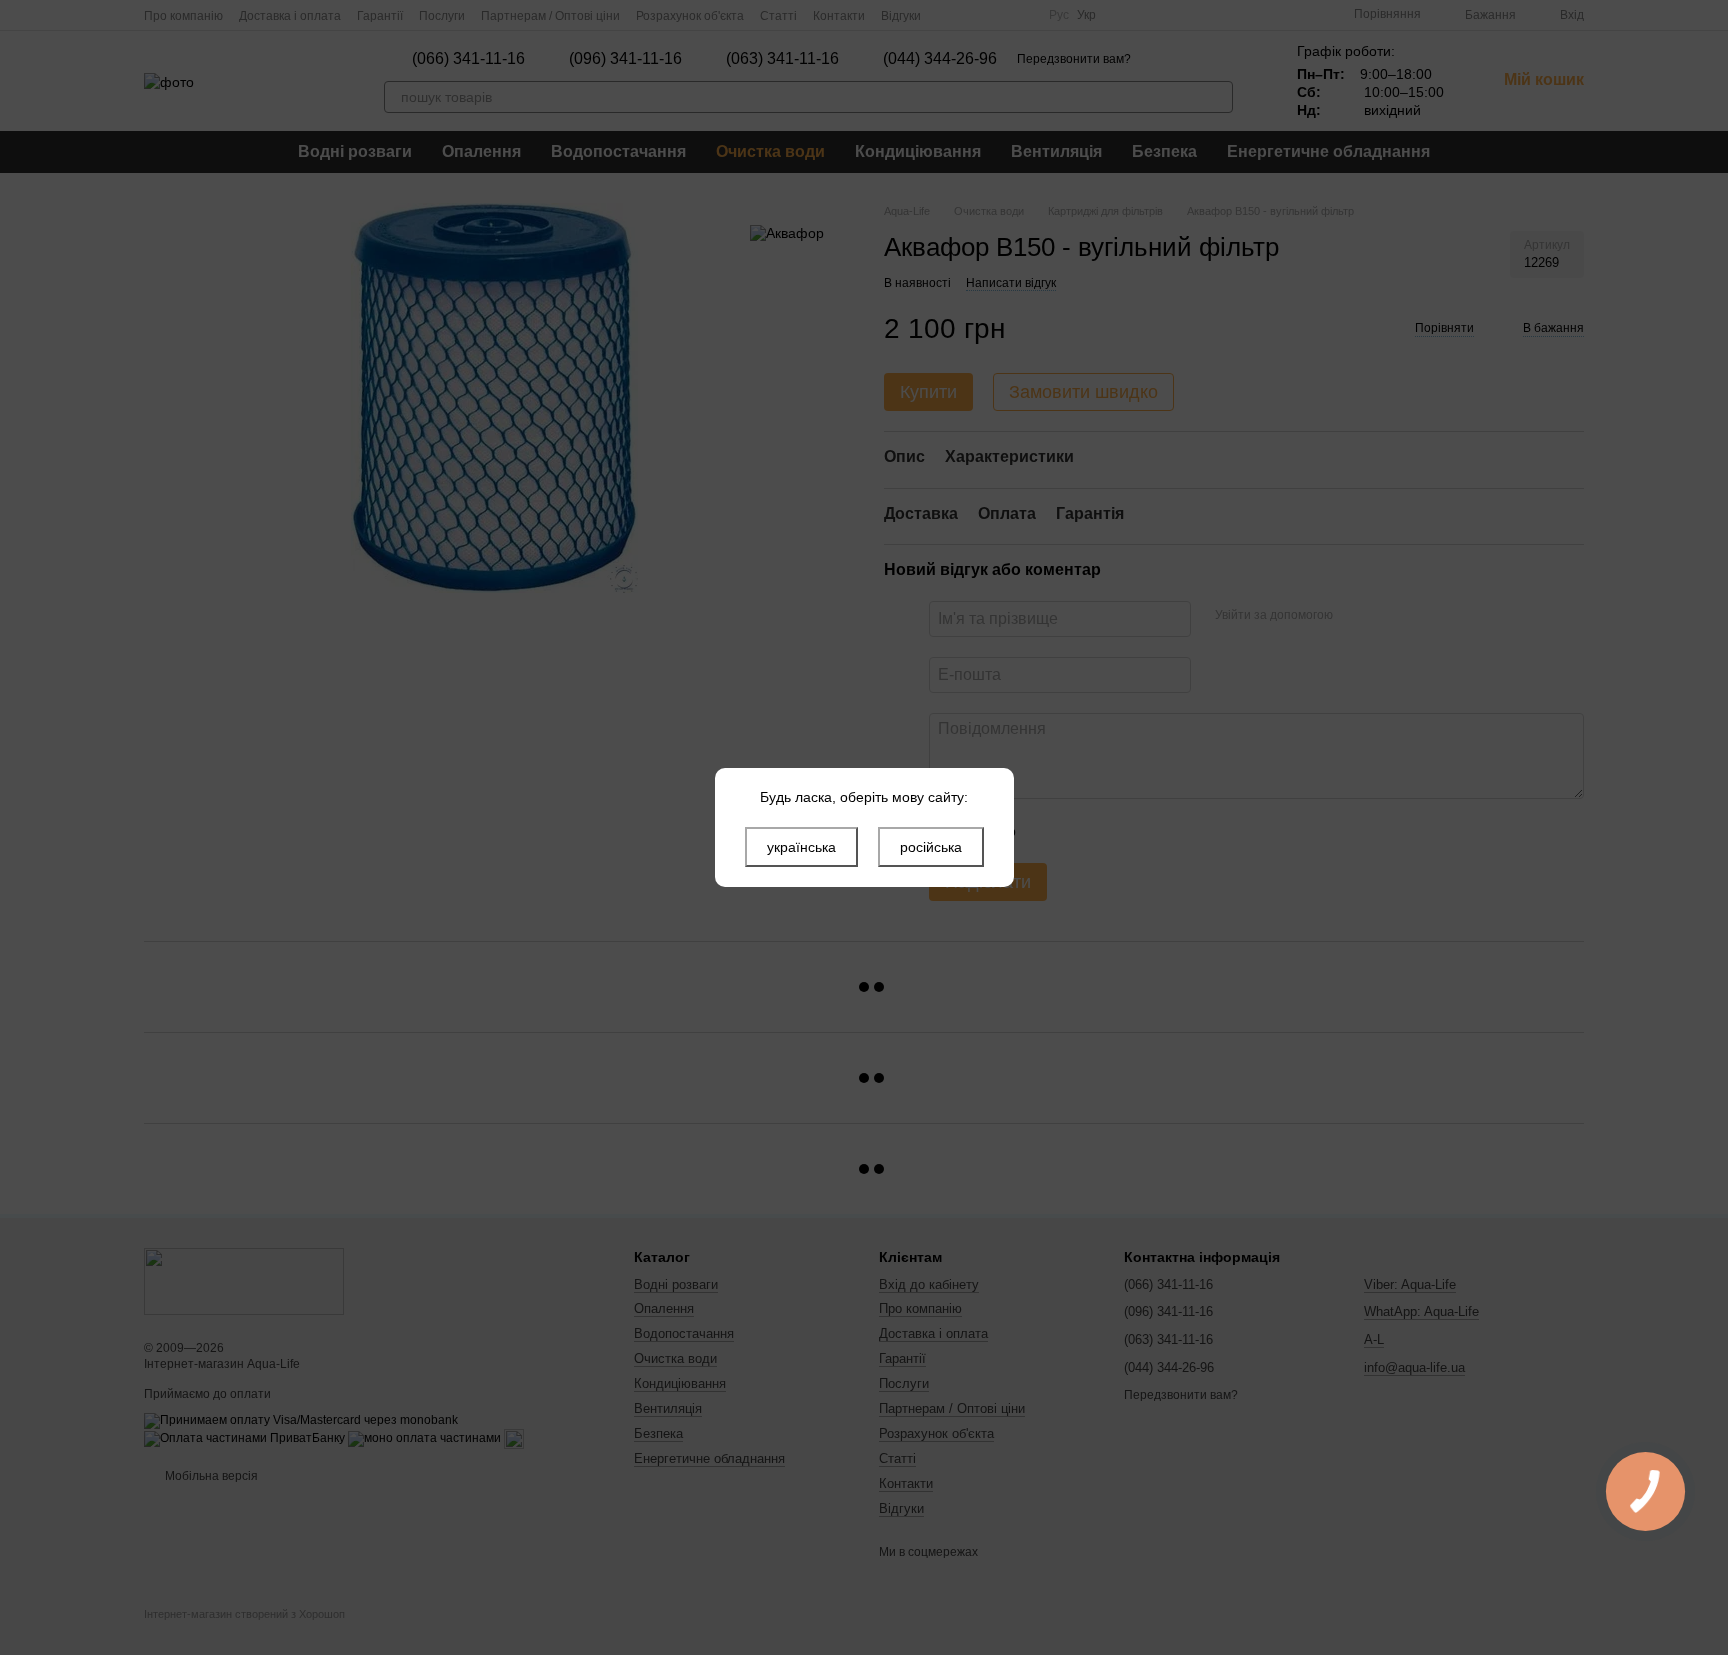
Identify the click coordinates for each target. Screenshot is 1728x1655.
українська (801, 847)
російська (931, 847)
